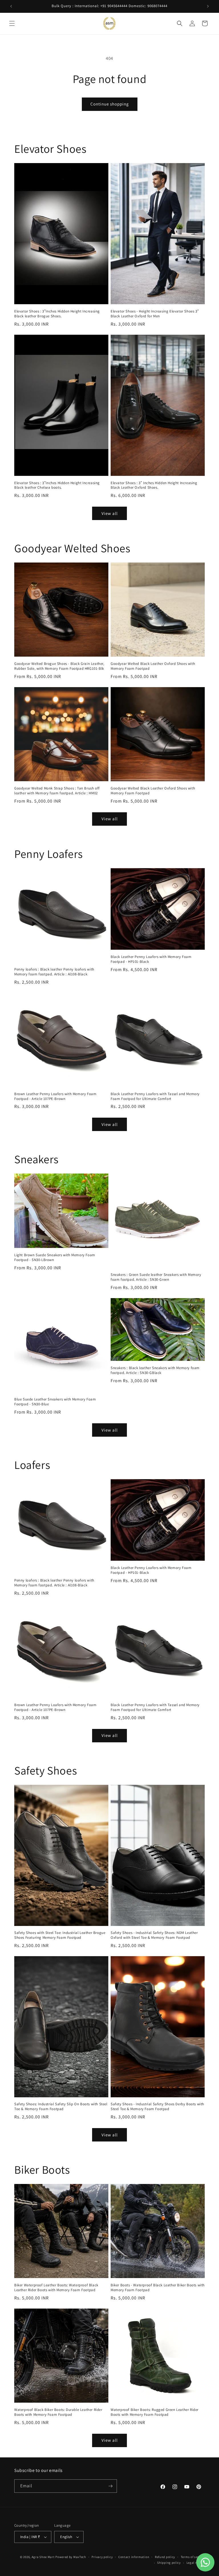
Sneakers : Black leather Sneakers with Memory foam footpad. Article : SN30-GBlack (155, 1370)
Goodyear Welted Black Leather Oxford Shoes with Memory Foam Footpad (153, 666)
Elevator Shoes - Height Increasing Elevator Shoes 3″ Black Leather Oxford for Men (155, 314)
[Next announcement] (208, 6)
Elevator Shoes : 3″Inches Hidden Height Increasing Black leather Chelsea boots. (57, 485)
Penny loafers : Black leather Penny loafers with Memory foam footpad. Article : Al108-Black (54, 972)
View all (110, 513)
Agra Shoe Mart (43, 2557)
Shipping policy (169, 2563)
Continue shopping (110, 104)
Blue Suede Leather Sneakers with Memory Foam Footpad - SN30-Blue (55, 1402)
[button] (12, 23)
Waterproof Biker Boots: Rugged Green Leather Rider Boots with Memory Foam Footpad (155, 2412)
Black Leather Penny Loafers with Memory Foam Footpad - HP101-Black (151, 959)
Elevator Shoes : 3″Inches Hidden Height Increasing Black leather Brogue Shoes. (57, 314)
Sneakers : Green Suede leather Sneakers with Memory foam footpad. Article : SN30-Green (156, 1277)
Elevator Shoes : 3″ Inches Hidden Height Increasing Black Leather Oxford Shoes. (154, 485)
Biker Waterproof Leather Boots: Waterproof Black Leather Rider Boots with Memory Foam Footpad (56, 2288)
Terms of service (193, 2557)
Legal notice (196, 2563)
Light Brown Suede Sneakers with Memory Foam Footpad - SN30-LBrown (55, 1257)
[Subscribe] (110, 2486)
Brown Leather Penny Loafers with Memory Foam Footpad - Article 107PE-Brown (55, 1096)
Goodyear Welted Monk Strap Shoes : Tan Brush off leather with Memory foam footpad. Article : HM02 (57, 791)
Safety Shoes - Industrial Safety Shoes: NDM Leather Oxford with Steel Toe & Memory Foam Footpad (154, 1935)
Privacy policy (102, 2557)
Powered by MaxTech (71, 2557)
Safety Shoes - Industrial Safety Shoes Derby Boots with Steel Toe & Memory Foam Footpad (157, 2107)
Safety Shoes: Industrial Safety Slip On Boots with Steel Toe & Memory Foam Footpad (61, 2107)
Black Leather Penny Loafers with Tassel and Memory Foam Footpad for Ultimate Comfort (155, 1096)
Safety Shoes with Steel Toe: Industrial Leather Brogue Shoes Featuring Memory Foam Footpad (60, 1935)
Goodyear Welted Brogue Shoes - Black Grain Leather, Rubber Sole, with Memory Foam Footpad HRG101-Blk (59, 666)
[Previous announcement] (11, 6)
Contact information (134, 2557)
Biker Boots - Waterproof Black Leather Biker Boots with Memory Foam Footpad (158, 2288)
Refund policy (165, 2557)
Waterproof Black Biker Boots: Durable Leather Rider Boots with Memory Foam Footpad (58, 2412)
